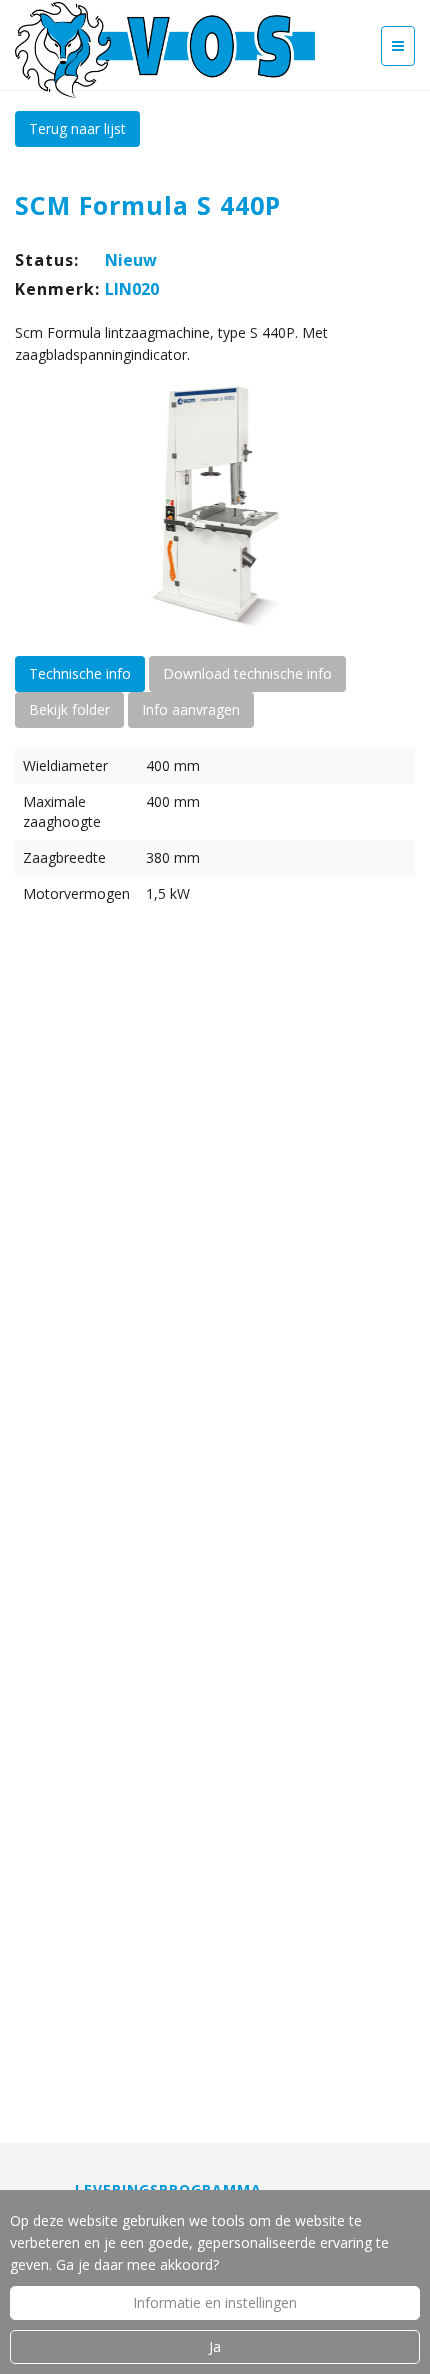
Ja (215, 2346)
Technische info (80, 673)
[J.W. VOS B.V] (165, 52)
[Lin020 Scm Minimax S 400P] (215, 506)
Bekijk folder (69, 709)
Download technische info (247, 673)
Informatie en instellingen (215, 2302)
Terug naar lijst (77, 128)
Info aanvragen (191, 709)
